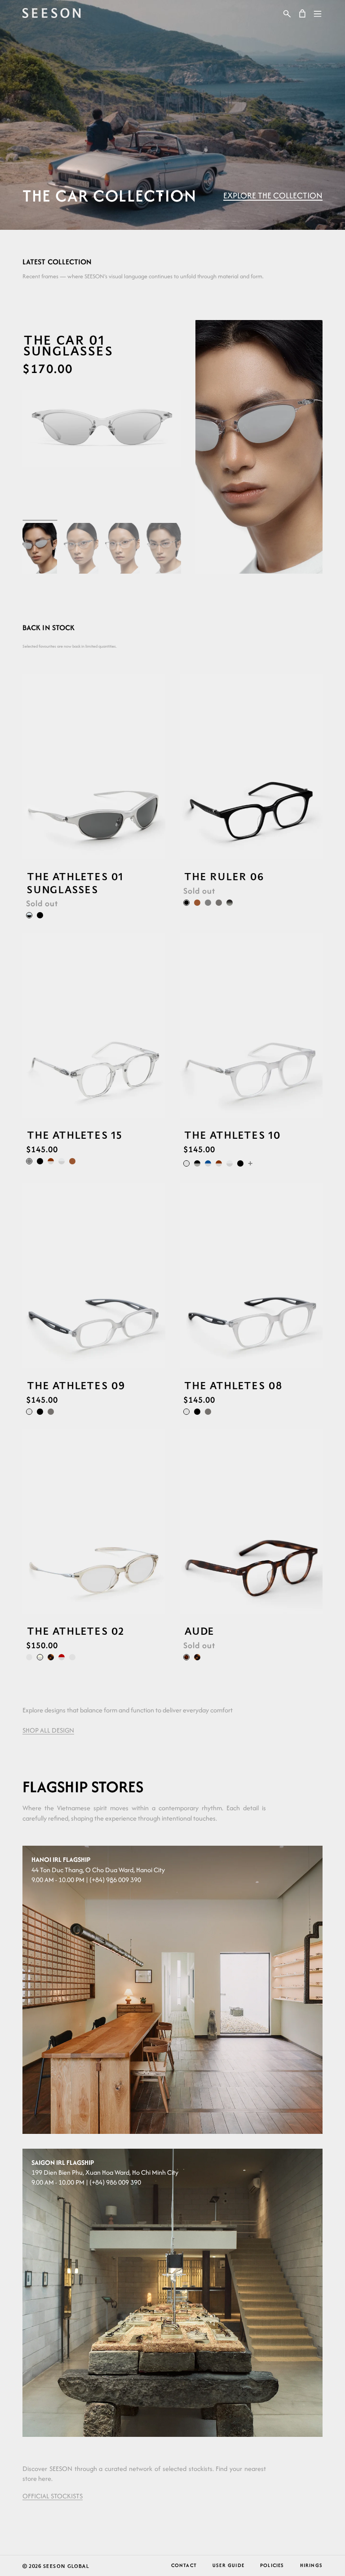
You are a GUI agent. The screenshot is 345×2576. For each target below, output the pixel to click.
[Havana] (51, 1657)
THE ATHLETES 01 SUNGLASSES (74, 882)
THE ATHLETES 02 (75, 1631)
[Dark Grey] (219, 902)
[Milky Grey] (186, 1163)
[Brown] (197, 902)
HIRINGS (311, 2565)
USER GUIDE (228, 2565)
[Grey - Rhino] (62, 1161)
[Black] (40, 915)
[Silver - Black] (29, 915)
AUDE (199, 1631)
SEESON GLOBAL (66, 2566)
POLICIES (272, 2565)
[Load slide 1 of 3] (161, 195)
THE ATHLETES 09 (75, 1385)
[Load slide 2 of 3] (172, 195)
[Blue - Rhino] (208, 1163)
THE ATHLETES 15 (74, 1135)
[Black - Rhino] (197, 1163)
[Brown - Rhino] (51, 1161)
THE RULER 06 (223, 876)
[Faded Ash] (230, 902)
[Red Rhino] (62, 1657)
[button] (287, 13)
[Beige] (72, 1657)
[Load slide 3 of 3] (184, 195)
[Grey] (208, 902)
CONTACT (184, 2565)
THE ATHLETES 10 (232, 1135)
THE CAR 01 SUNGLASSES (67, 345)
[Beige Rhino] (40, 1657)
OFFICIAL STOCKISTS (53, 2496)
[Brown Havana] (186, 1657)
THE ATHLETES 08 (233, 1385)
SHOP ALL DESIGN (48, 1730)
